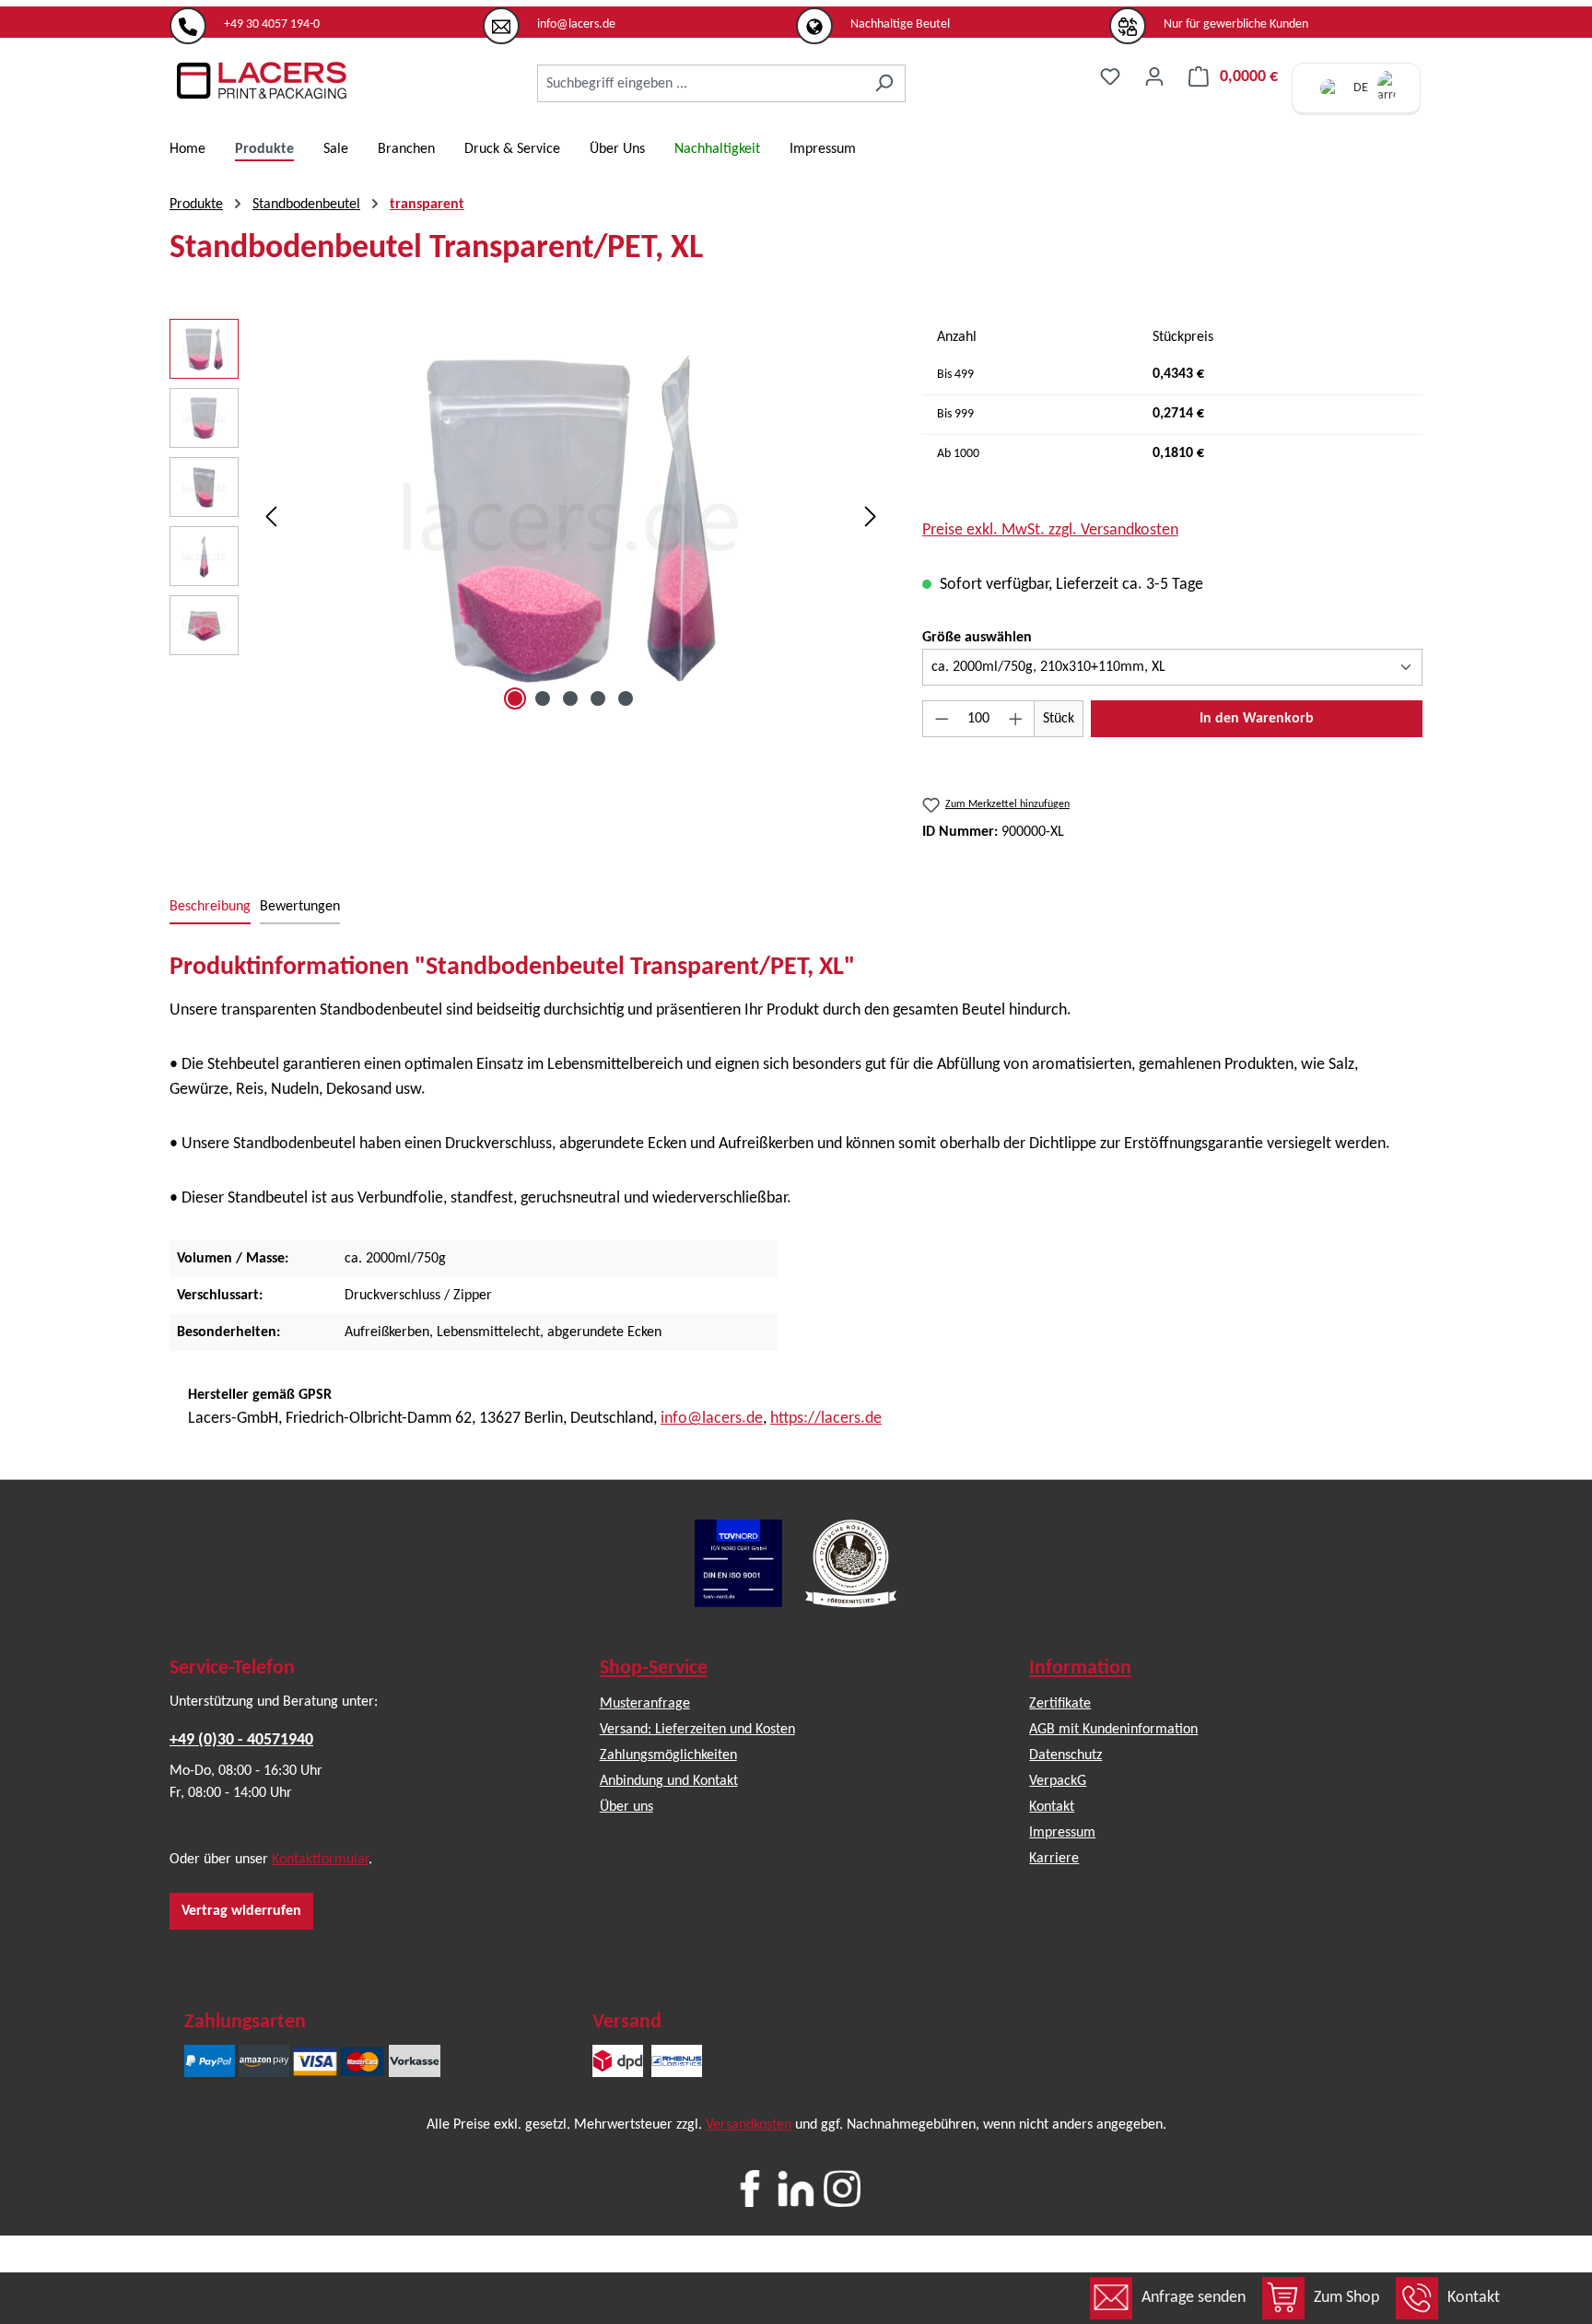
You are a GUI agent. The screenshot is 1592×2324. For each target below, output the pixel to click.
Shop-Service (654, 1668)
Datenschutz (1065, 1755)
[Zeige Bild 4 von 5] (598, 698)
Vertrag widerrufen (241, 1911)
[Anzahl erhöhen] (1016, 719)
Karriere (1054, 1859)
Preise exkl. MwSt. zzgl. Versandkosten (1050, 530)
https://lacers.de (826, 1419)
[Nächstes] (871, 517)
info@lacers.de (712, 1419)
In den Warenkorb (1257, 719)
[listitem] (326, 18)
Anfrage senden (1194, 2298)
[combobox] (700, 83)
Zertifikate (1060, 1704)
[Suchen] (884, 83)
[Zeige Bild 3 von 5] (570, 698)
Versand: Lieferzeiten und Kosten (697, 1730)
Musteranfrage (645, 1704)
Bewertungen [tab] (300, 907)
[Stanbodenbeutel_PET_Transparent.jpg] (570, 517)
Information (1080, 1668)
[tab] (210, 908)
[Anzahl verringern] (942, 719)
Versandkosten (749, 2125)
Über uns (626, 1807)
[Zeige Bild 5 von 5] (626, 698)
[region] (527, 517)
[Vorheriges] (271, 517)
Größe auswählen (977, 637)
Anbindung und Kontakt (669, 1781)
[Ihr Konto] (1154, 77)
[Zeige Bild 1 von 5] (515, 698)
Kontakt (1474, 2298)
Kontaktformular (320, 1860)
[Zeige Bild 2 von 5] (543, 698)
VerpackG (1058, 1781)
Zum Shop (1346, 2298)
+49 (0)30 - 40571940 (241, 1740)
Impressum (1062, 1833)
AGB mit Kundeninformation (1113, 1730)
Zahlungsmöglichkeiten (668, 1755)
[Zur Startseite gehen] (262, 80)
